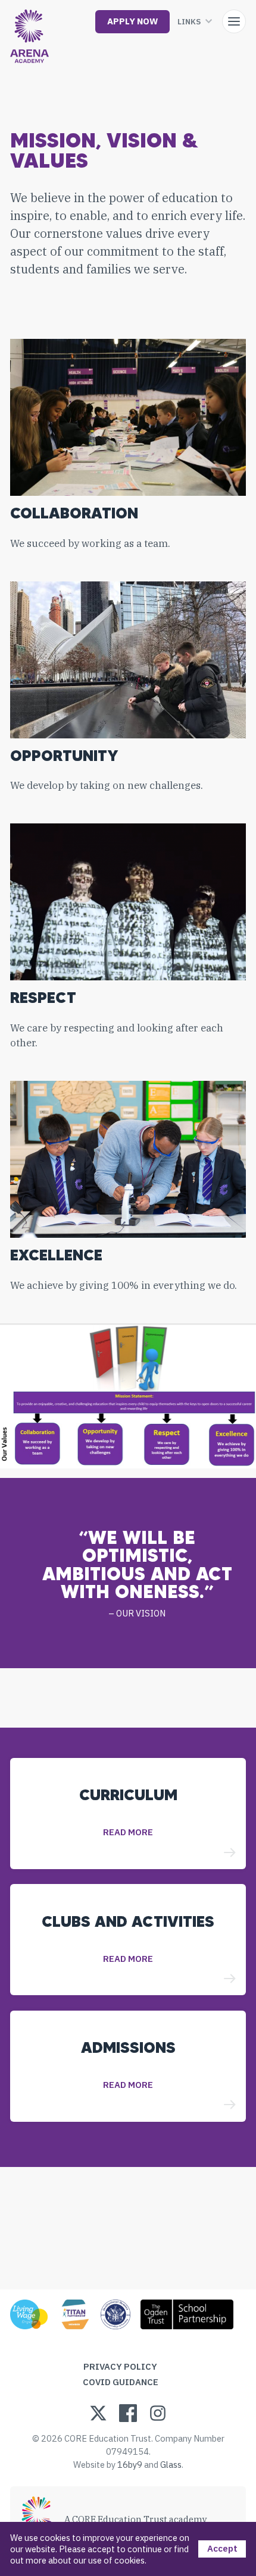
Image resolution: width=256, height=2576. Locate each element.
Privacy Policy (120, 2366)
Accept (222, 2548)
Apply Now (132, 21)
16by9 (130, 2465)
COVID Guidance (121, 2382)
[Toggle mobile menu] (234, 21)
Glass (171, 2465)
